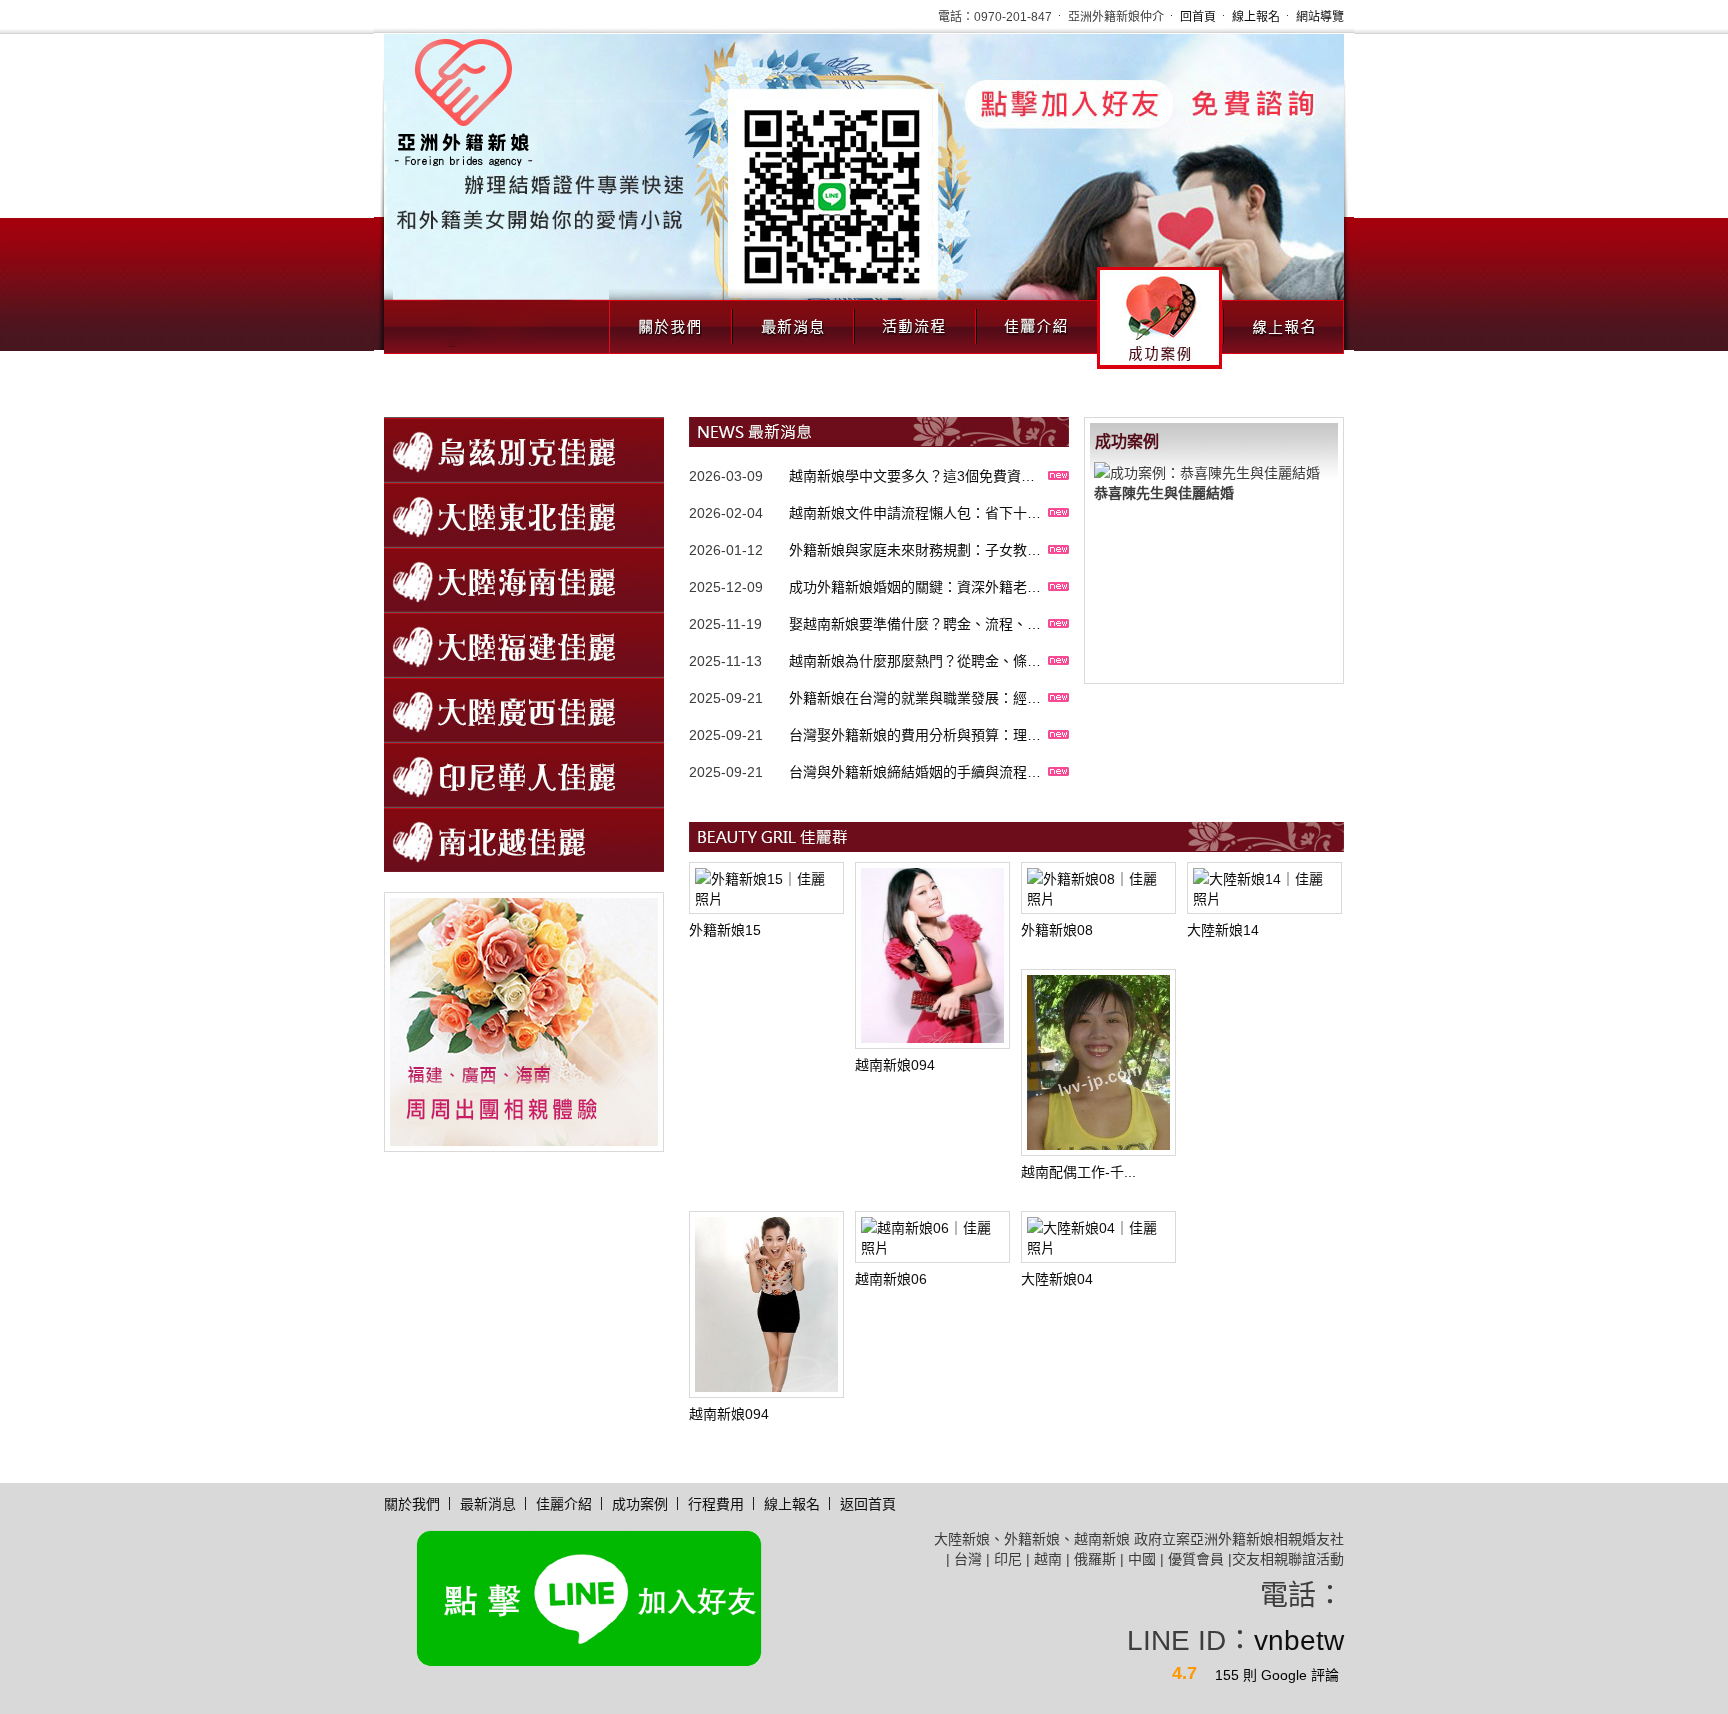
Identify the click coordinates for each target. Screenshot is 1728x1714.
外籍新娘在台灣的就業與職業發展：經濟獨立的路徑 (915, 676)
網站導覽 (1320, 17)
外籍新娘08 (1057, 930)
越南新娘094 (895, 1065)
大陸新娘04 (1057, 1279)
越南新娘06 (891, 1279)
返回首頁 (868, 1504)
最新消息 (792, 321)
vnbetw (1299, 1640)
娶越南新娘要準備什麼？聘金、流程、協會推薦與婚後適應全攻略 (915, 602)
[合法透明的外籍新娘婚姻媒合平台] (463, 100)
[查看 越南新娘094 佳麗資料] (932, 955)
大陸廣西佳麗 (524, 709)
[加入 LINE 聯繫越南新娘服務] (864, 191)
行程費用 (716, 1504)
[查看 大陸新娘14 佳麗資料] (1264, 888)
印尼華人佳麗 (524, 774)
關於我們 (670, 321)
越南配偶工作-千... (1078, 1172)
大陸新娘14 (1223, 930)
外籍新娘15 (725, 930)
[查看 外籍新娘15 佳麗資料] (766, 888)
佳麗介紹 (1036, 321)
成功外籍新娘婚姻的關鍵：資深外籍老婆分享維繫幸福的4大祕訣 (915, 565)
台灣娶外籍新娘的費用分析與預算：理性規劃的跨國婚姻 (915, 713)
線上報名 (1256, 17)
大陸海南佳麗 (524, 579)
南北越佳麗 (524, 839)
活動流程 (914, 321)
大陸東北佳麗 (524, 514)
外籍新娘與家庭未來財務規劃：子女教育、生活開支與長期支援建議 (908, 528)
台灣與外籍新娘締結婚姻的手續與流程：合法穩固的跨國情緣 (915, 750)
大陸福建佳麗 (524, 644)
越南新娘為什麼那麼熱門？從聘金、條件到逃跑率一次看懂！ (915, 639)
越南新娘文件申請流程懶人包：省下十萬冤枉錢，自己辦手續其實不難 (915, 491)
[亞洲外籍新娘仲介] (420, 1021)
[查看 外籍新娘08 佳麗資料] (1098, 888)
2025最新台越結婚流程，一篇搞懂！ (903, 786)
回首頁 (1198, 17)
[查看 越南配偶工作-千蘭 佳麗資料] (1098, 1062)
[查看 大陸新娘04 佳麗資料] (1098, 1237)
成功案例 (1159, 318)
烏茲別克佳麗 (524, 449)
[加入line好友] (589, 1597)
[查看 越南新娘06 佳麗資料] (932, 1237)
